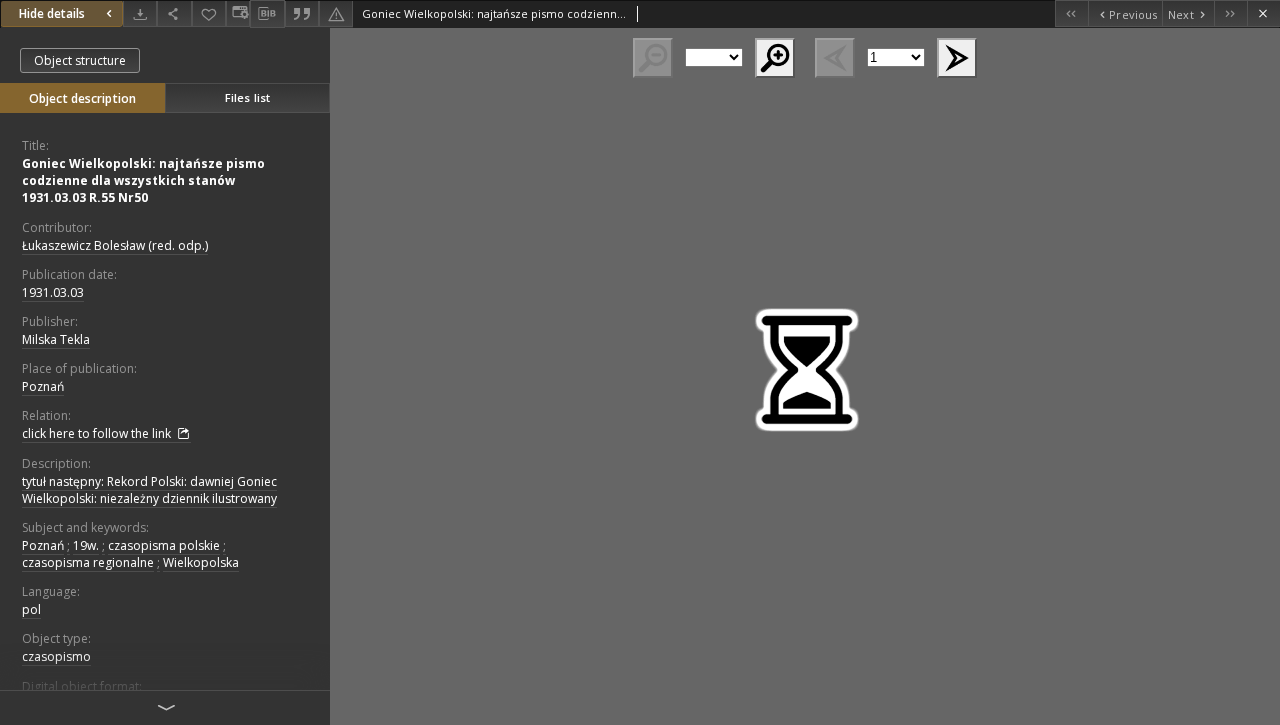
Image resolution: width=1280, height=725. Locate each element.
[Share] (174, 13)
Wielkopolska (201, 562)
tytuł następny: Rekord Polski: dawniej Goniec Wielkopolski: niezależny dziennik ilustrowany (149, 490)
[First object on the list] (1071, 13)
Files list (247, 97)
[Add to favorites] (209, 13)
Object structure (80, 60)
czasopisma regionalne (88, 562)
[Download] (140, 13)
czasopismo (56, 656)
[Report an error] (336, 13)
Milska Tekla (56, 339)
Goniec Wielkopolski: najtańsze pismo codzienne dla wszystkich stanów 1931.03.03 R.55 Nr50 (143, 180)
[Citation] (302, 13)
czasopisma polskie (164, 545)
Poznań (43, 386)
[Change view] (238, 13)
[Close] (1263, 13)
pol (31, 609)
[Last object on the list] (1230, 13)
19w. (86, 545)
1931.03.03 (53, 292)
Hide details (52, 13)
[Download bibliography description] (267, 14)
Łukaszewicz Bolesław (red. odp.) (115, 245)
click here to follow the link (98, 433)
